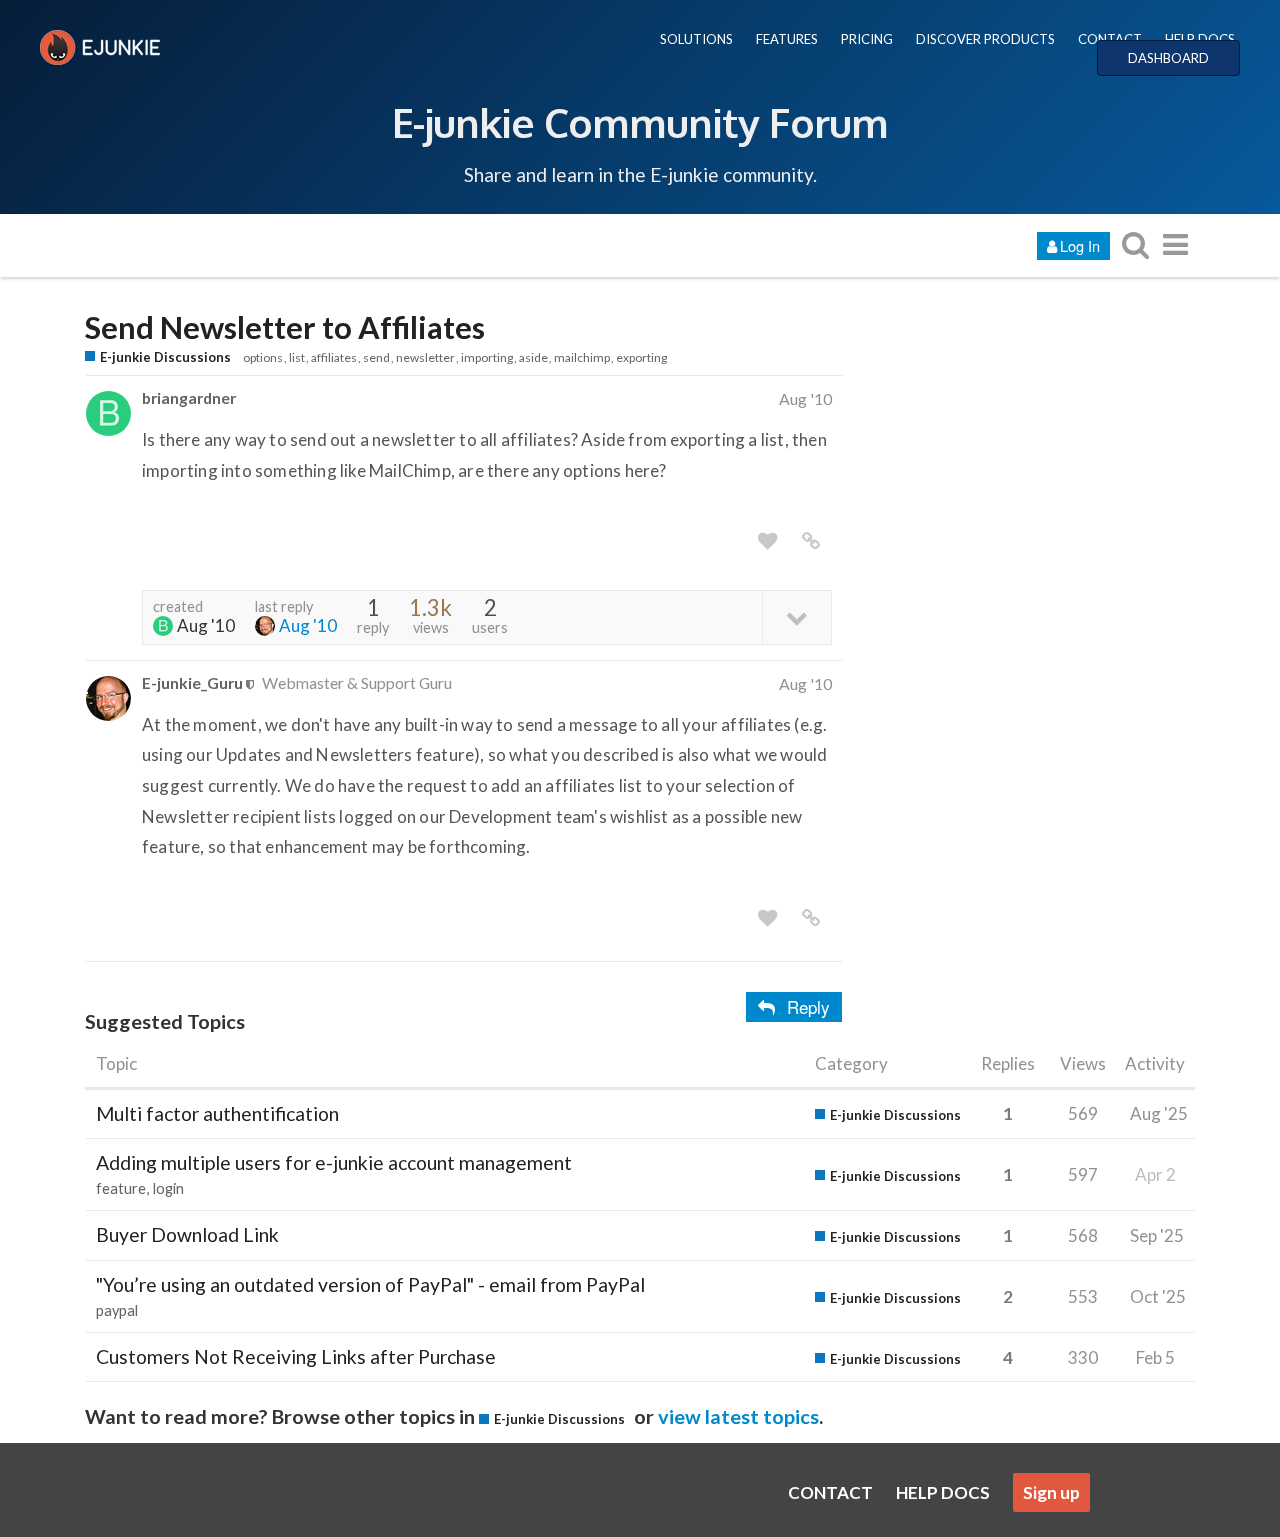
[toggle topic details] (796, 616)
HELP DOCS (1200, 39)
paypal (117, 1310)
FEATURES (787, 39)
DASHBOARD (1168, 58)
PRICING (867, 39)
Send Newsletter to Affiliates (285, 327)
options (263, 357)
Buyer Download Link (187, 1234)
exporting (641, 357)
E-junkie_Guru (192, 682)
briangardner (189, 397)
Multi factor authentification (217, 1113)
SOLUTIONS (696, 39)
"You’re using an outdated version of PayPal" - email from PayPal (370, 1284)
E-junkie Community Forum (640, 122)
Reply (808, 1006)
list (297, 357)
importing (487, 357)
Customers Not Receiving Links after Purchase (296, 1356)
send (376, 357)
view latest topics (738, 1416)
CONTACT (1110, 39)
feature (121, 1188)
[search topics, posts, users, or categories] (1135, 244)
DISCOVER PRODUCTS (985, 39)
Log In (1080, 245)
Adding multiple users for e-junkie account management (334, 1162)
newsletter (425, 357)
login (168, 1188)
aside (533, 357)
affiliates (334, 357)
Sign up (1051, 1492)
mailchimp (582, 357)
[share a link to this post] (811, 541)
